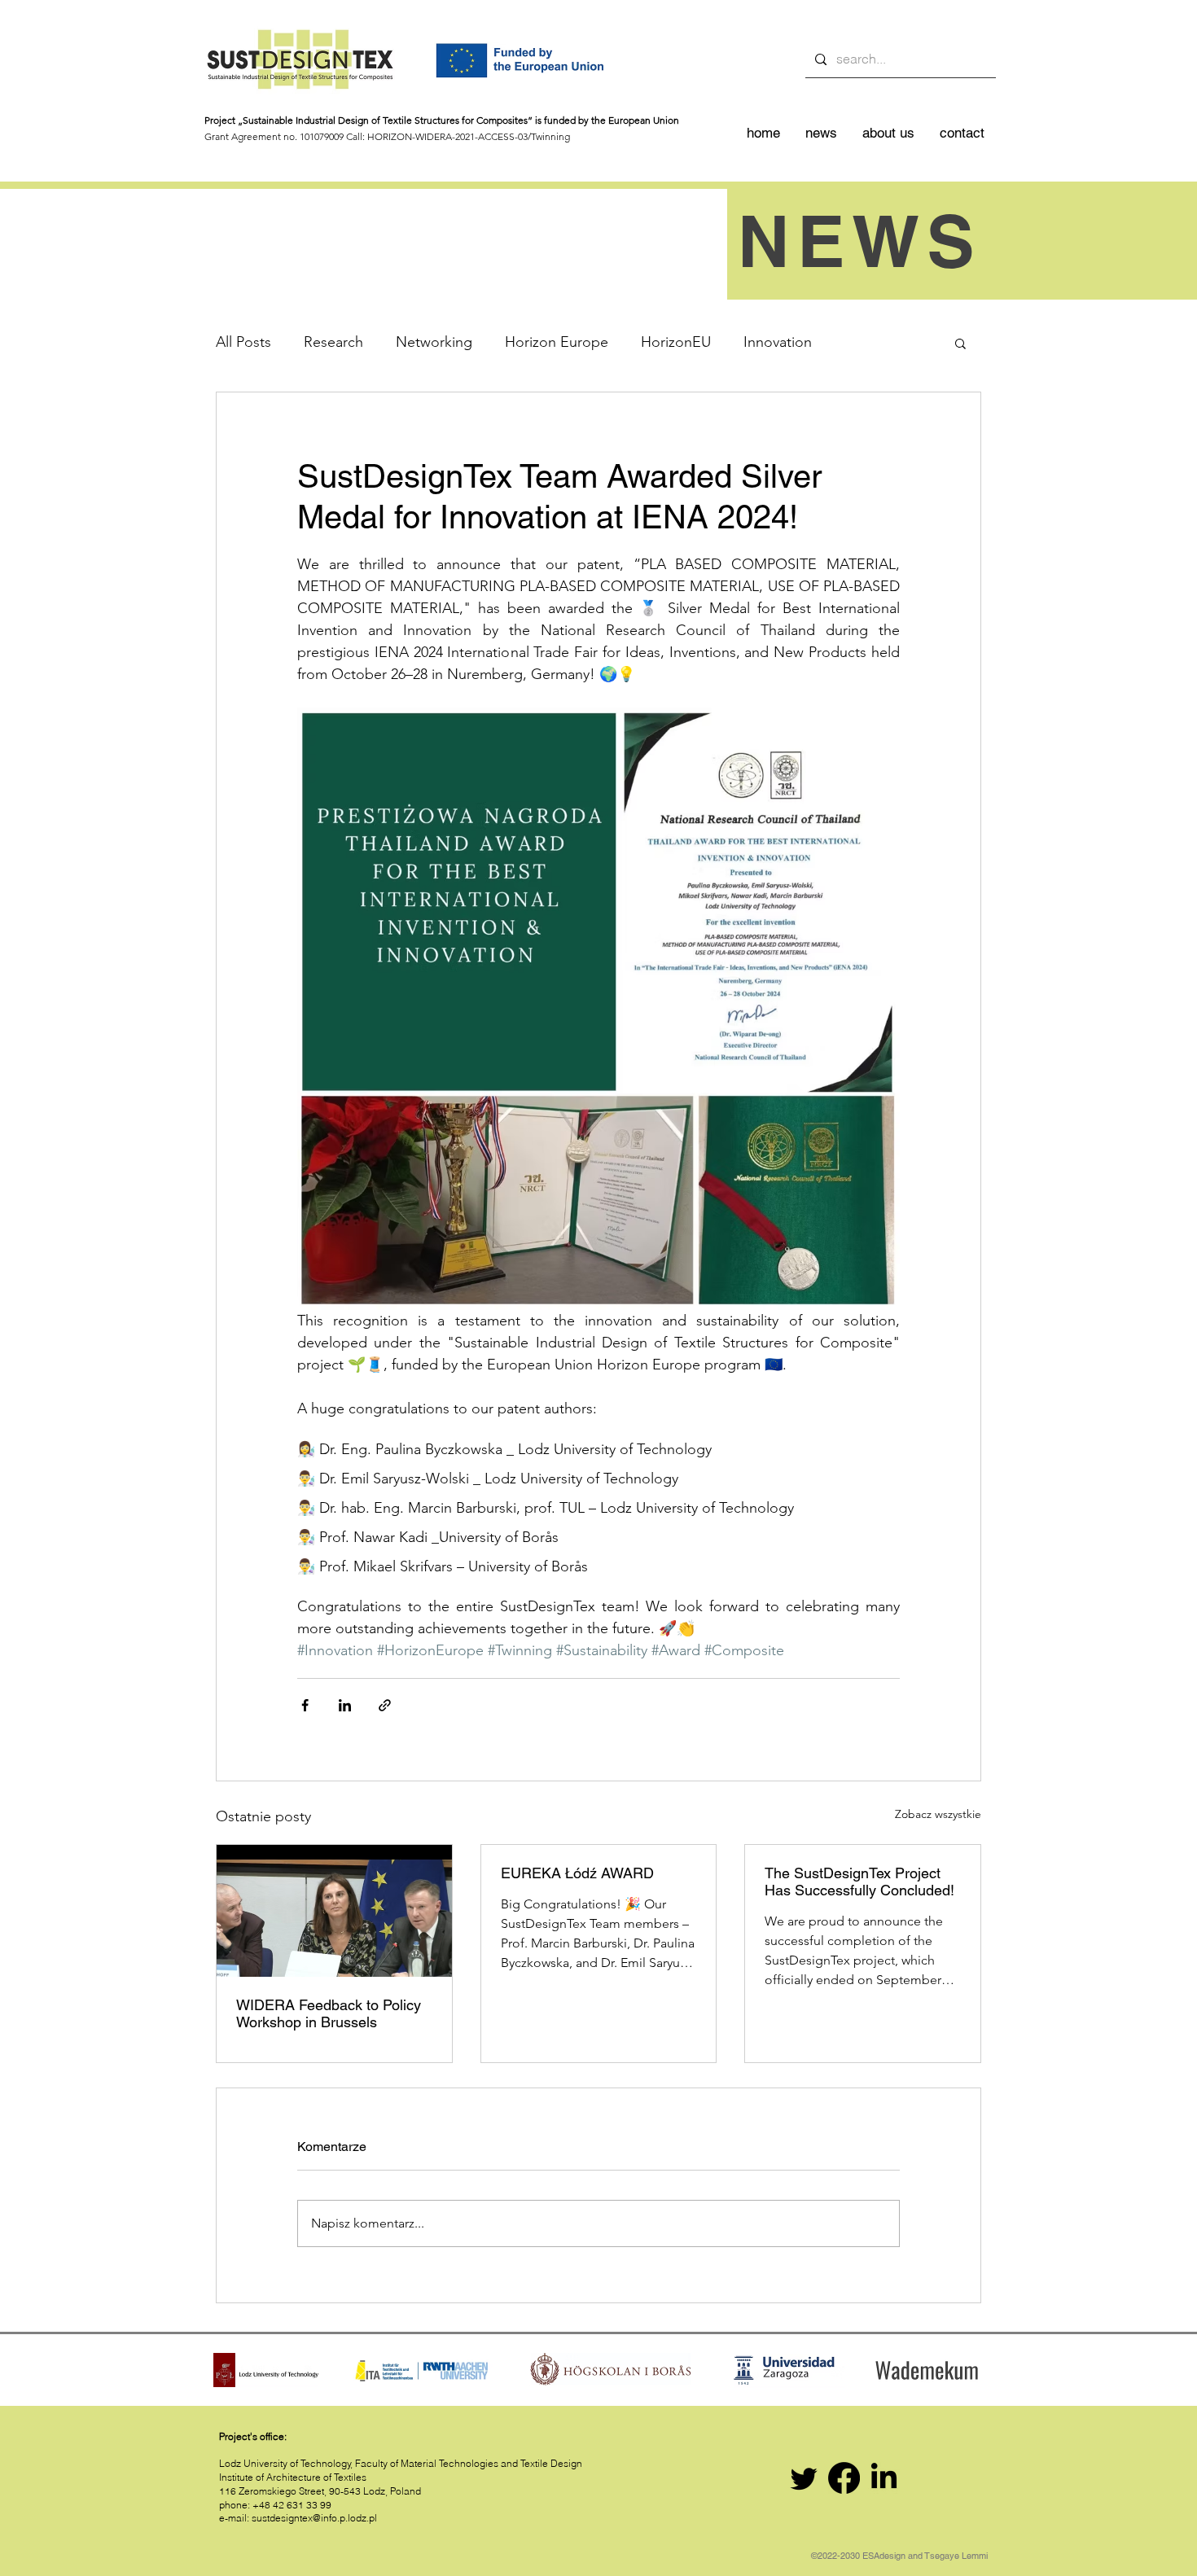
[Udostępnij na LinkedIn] (345, 1705)
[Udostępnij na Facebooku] (305, 1705)
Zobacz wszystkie (938, 1814)
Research (333, 342)
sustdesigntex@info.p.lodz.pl (314, 2518)
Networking (434, 342)
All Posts (243, 342)
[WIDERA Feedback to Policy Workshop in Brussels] (334, 1911)
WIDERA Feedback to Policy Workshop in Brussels (329, 2013)
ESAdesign (884, 2556)
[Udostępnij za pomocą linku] (385, 1705)
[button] (960, 343)
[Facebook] (844, 2478)
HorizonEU (676, 342)
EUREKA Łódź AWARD (577, 1873)
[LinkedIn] (884, 2478)
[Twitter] (804, 2478)
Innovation (778, 342)
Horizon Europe (557, 342)
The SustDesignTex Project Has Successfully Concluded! (859, 1882)
